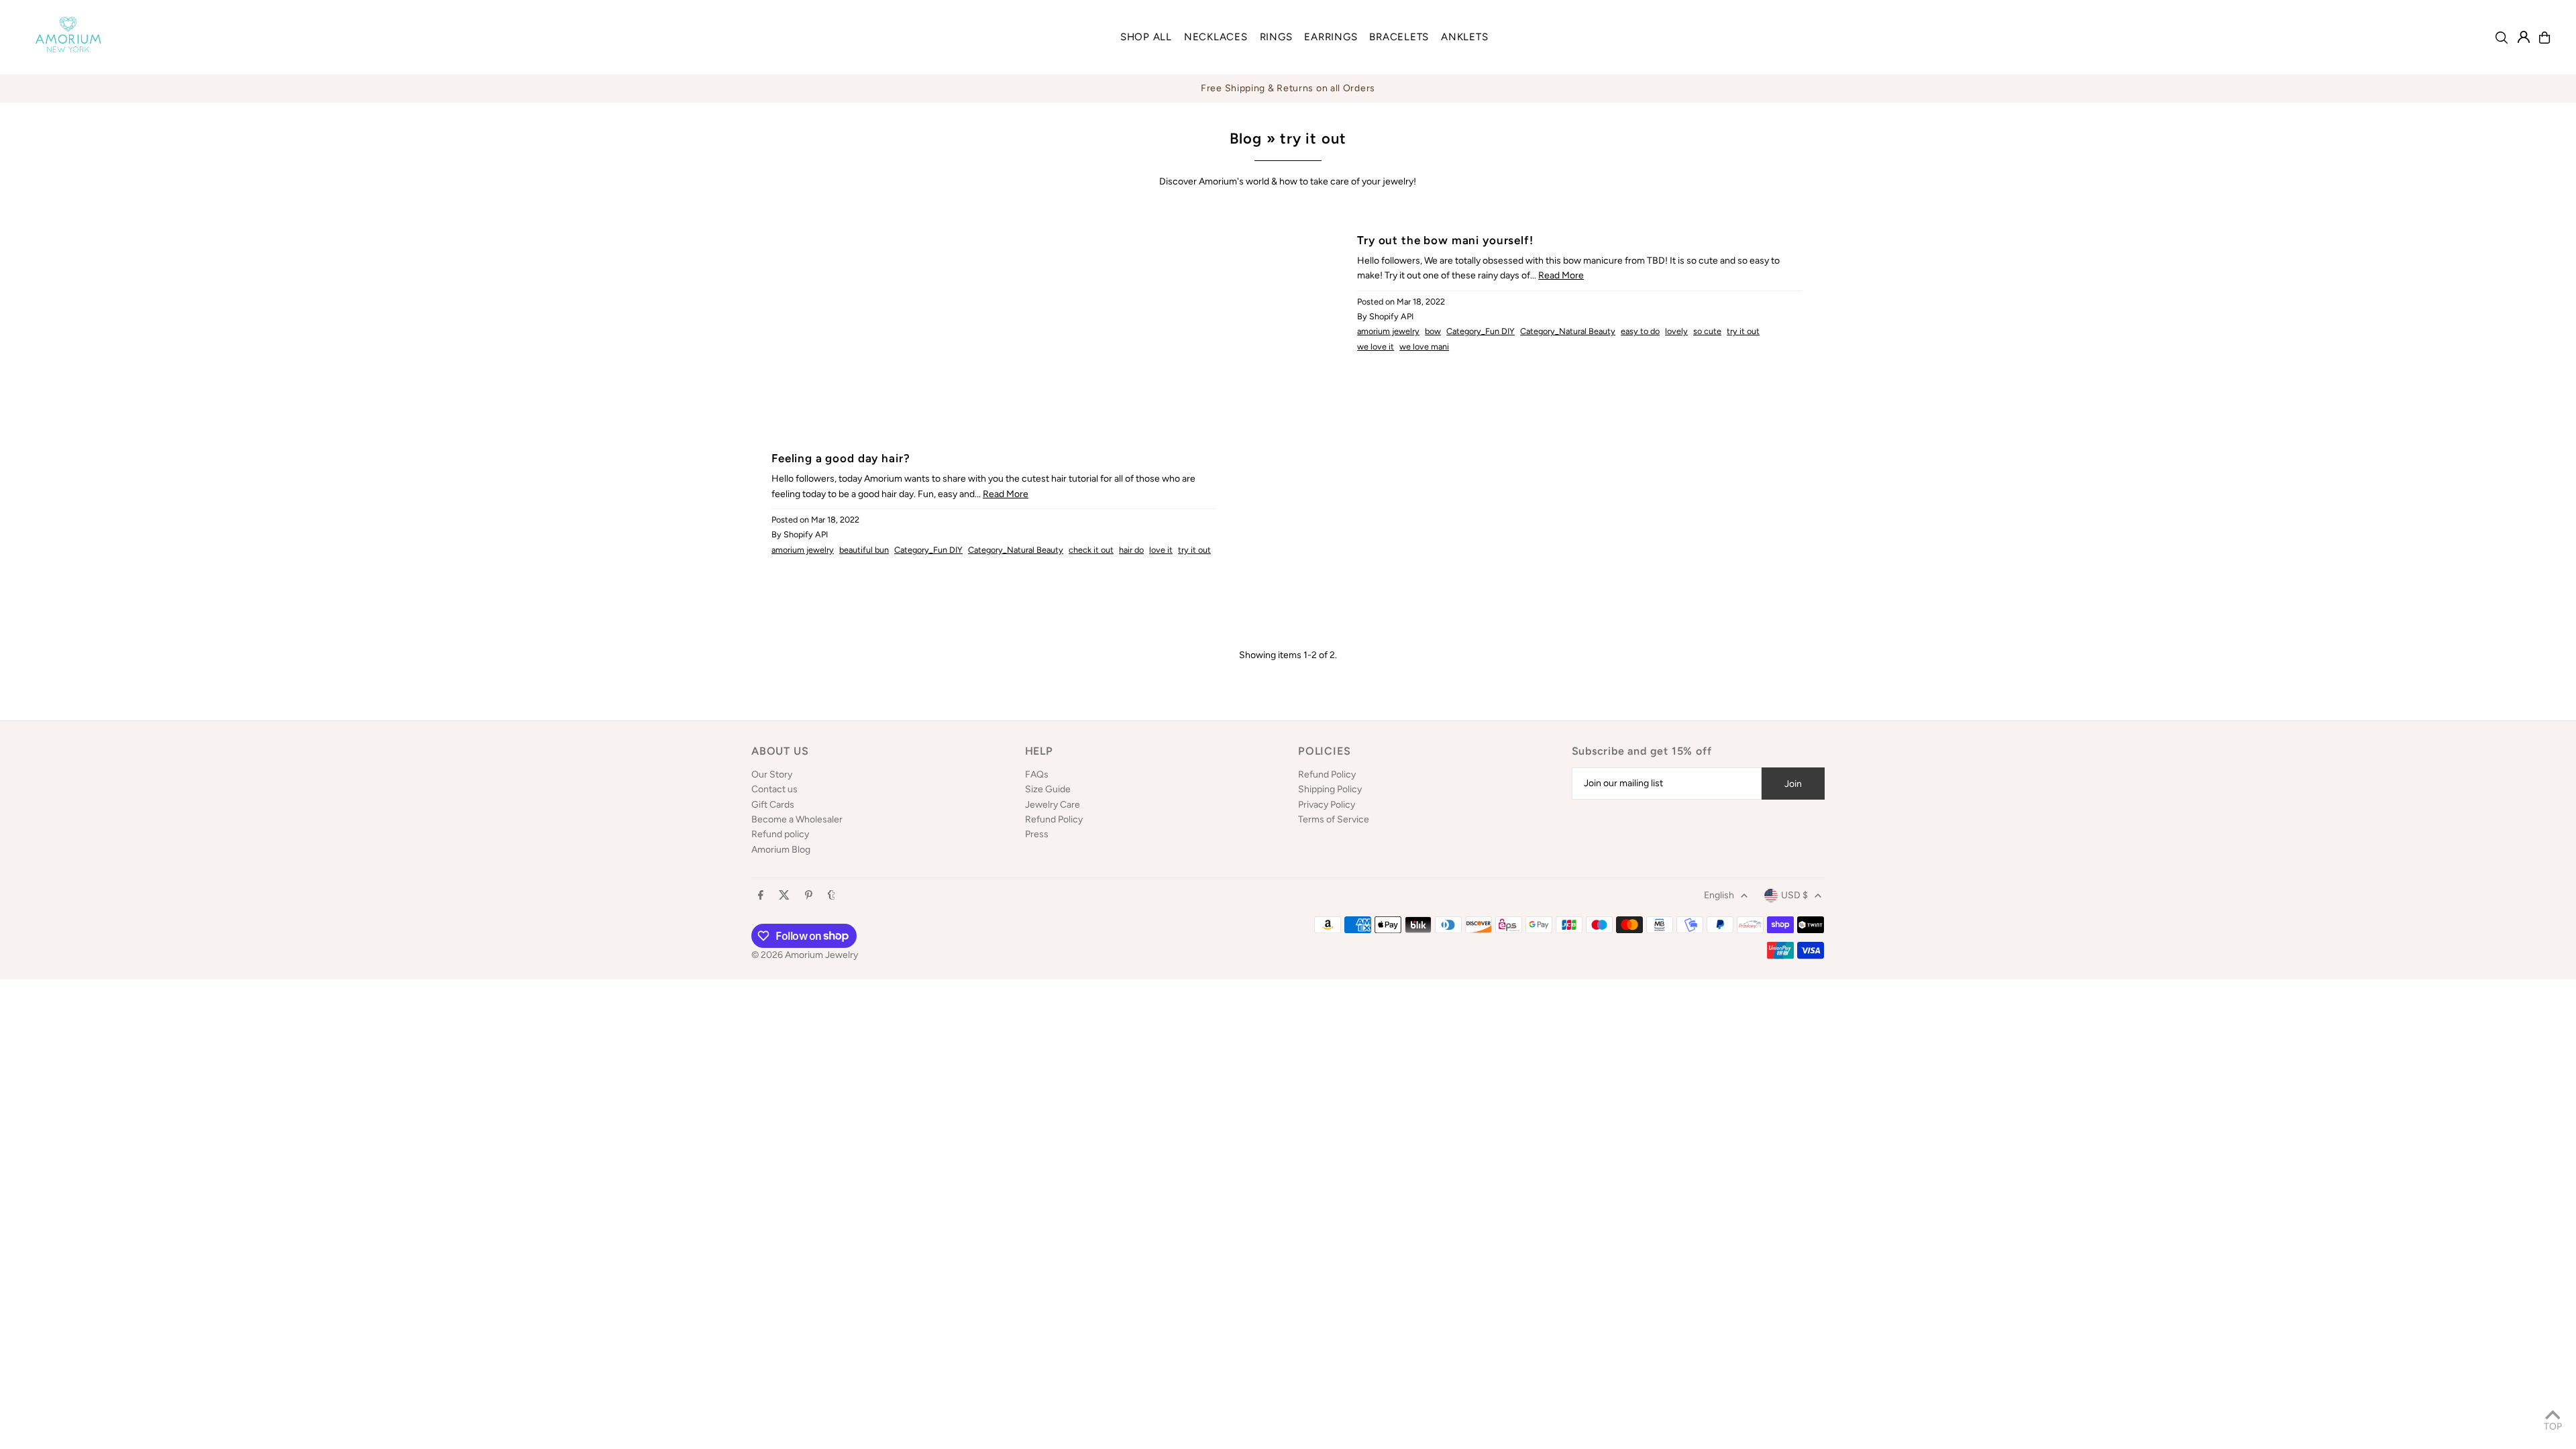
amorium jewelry (1388, 331)
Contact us (774, 789)
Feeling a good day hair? (841, 458)
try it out (1743, 331)
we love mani (1424, 346)
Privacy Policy (1327, 805)
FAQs (1037, 774)
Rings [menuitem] (1276, 37)
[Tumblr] (831, 896)
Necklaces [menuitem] (1216, 37)
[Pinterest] (809, 896)
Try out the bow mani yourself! (1445, 240)
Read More (1561, 275)
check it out (1091, 550)
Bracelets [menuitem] (1399, 37)
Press (1037, 834)
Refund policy (780, 834)
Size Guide (1048, 789)
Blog (1246, 139)
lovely (1676, 331)
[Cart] (2544, 38)
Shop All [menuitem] (1146, 37)
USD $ (1794, 895)
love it (1161, 550)
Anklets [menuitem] (1464, 37)
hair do (1131, 550)
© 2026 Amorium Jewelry (805, 955)
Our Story (772, 774)
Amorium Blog (781, 850)
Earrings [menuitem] (1331, 37)
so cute (1707, 331)
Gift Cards (773, 805)
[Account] (2524, 37)
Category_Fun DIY (1481, 331)
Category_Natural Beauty (1568, 331)
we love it (1376, 346)
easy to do (1640, 331)
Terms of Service (1334, 819)
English (1719, 895)
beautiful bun (864, 550)
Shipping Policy (1330, 789)
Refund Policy (1054, 819)
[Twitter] (784, 896)
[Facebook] (761, 896)
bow (1433, 331)
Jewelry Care (1053, 805)
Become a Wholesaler (797, 819)
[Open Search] (2502, 38)
